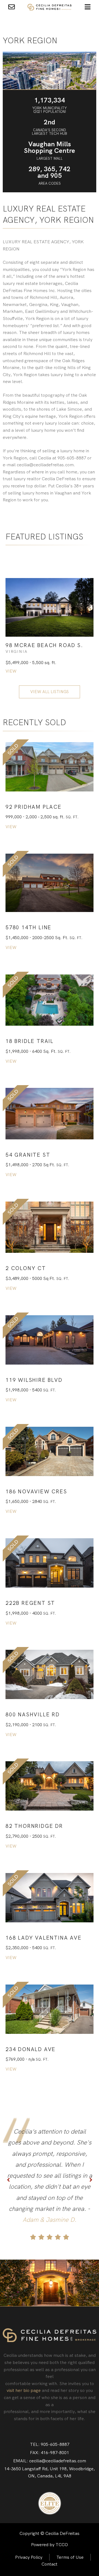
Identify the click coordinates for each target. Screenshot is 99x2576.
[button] (34, 807)
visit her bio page (24, 2390)
